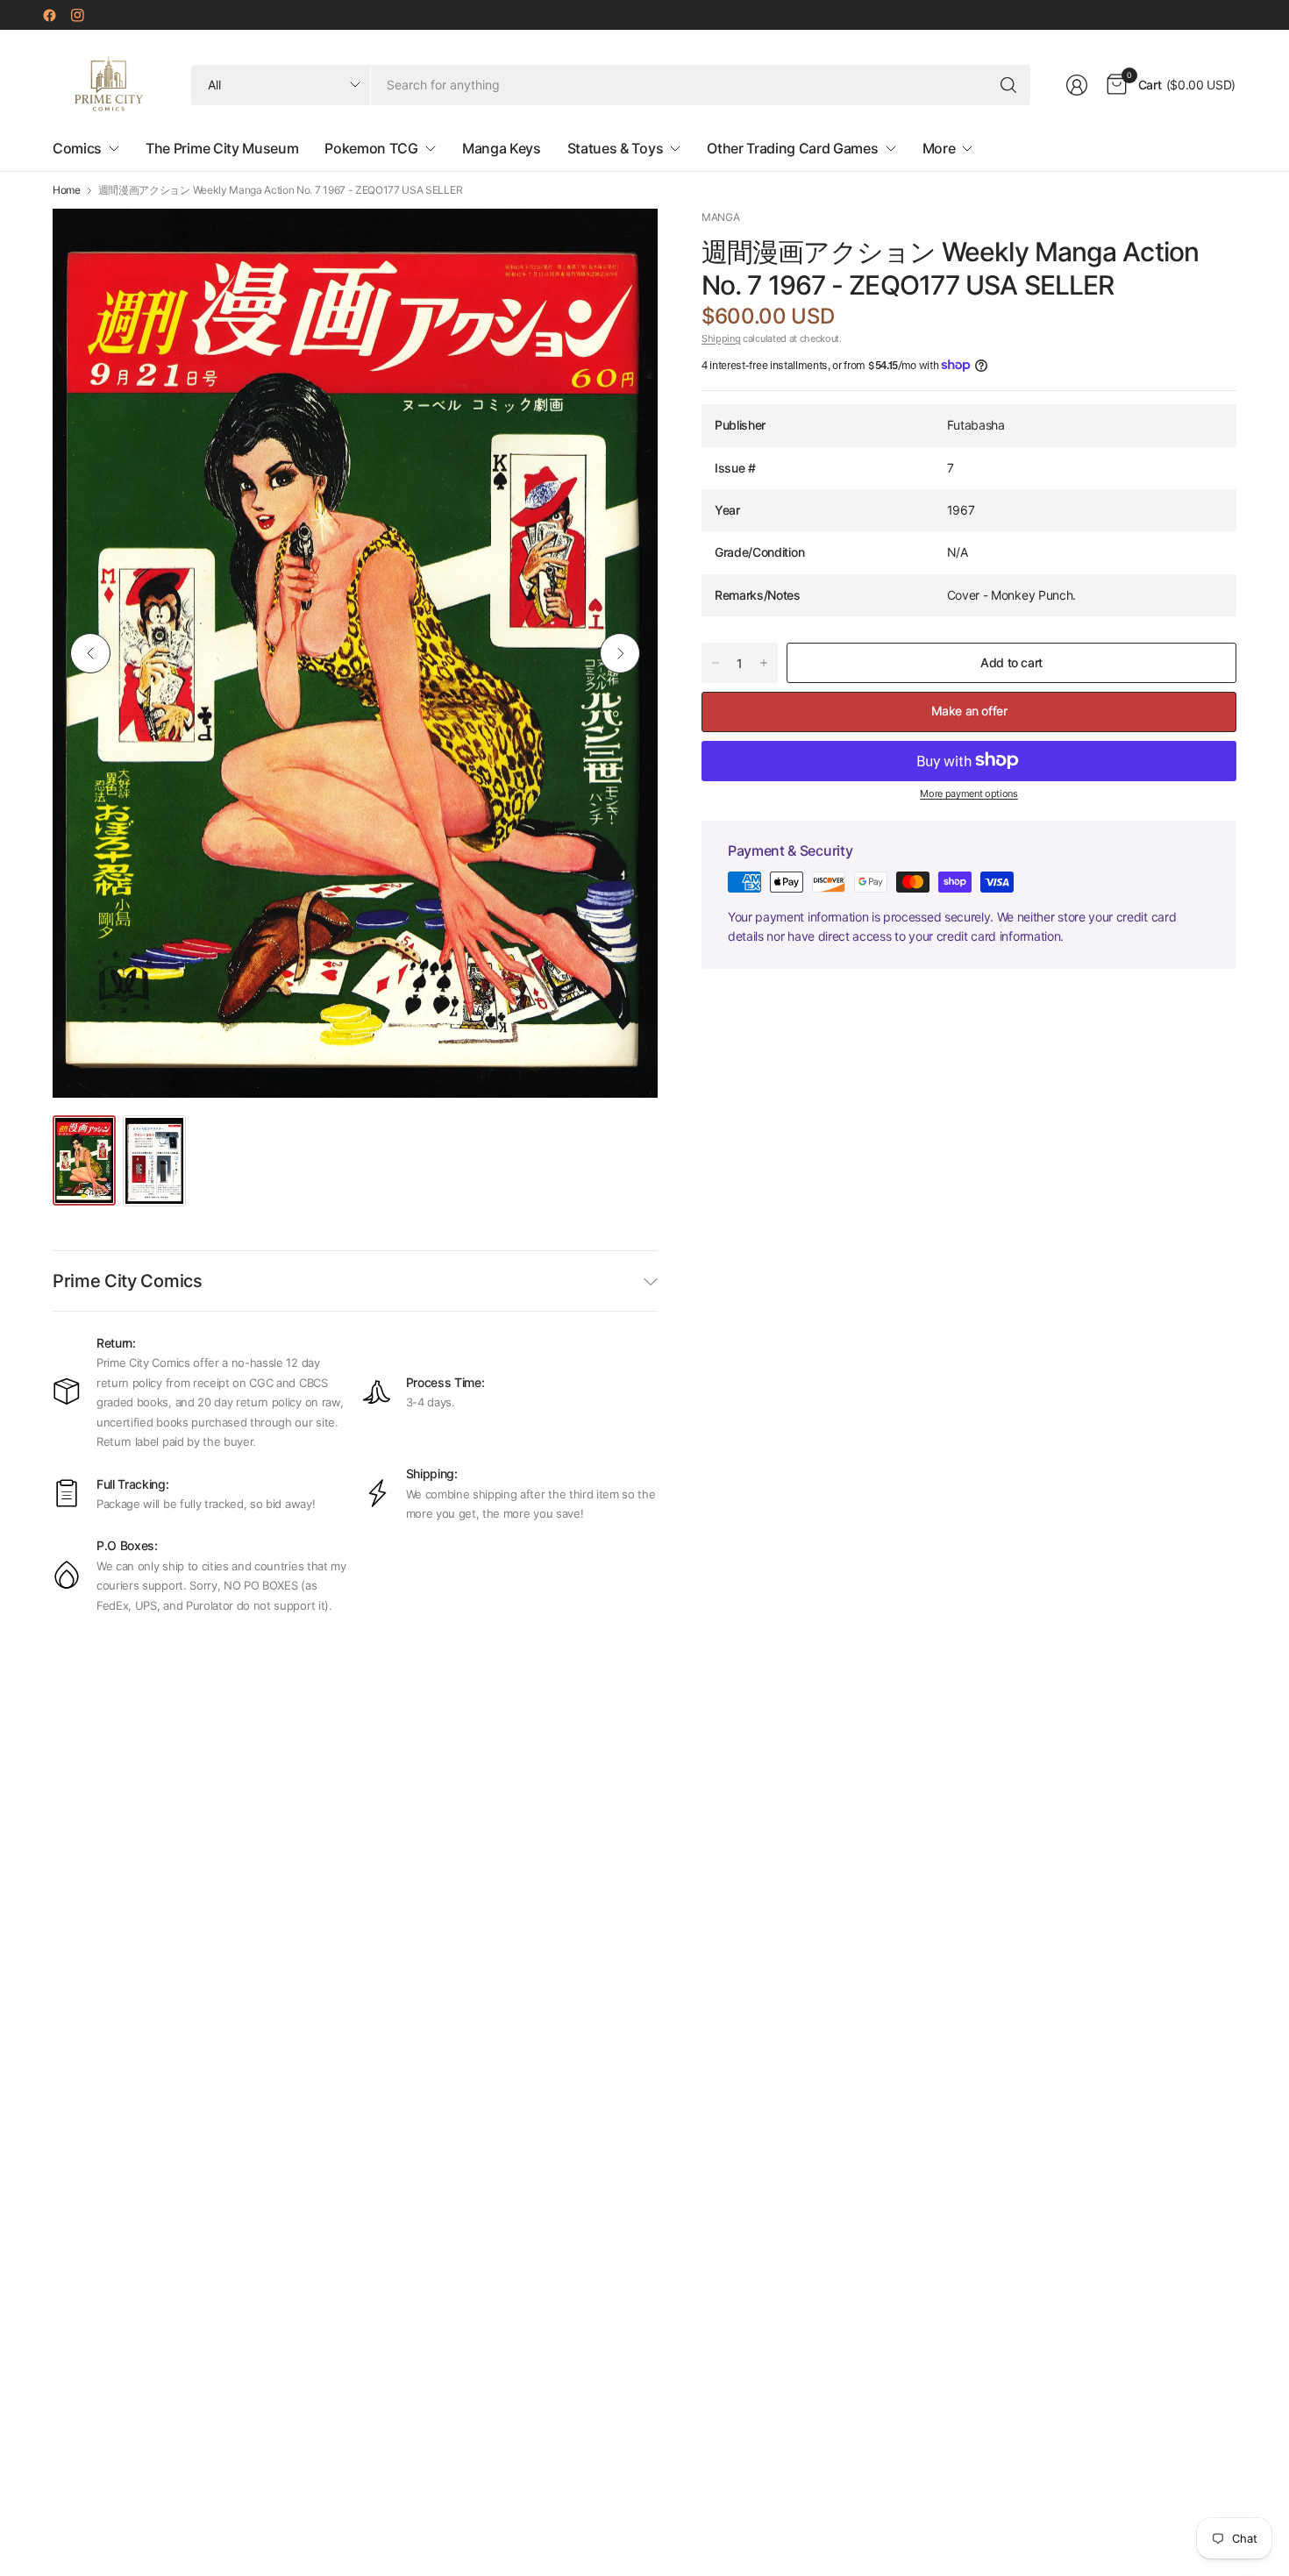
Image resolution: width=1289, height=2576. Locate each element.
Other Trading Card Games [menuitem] (792, 148)
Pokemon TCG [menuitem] (371, 148)
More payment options (969, 793)
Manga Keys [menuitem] (502, 148)
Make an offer (969, 711)
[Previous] (90, 653)
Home (67, 190)
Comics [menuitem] (77, 148)
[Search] (1008, 85)
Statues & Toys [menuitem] (616, 148)
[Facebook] (49, 15)
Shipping (721, 338)
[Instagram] (77, 15)
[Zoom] (624, 242)
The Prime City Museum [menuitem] (222, 148)
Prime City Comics (128, 1281)
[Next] (620, 653)
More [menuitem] (939, 148)
